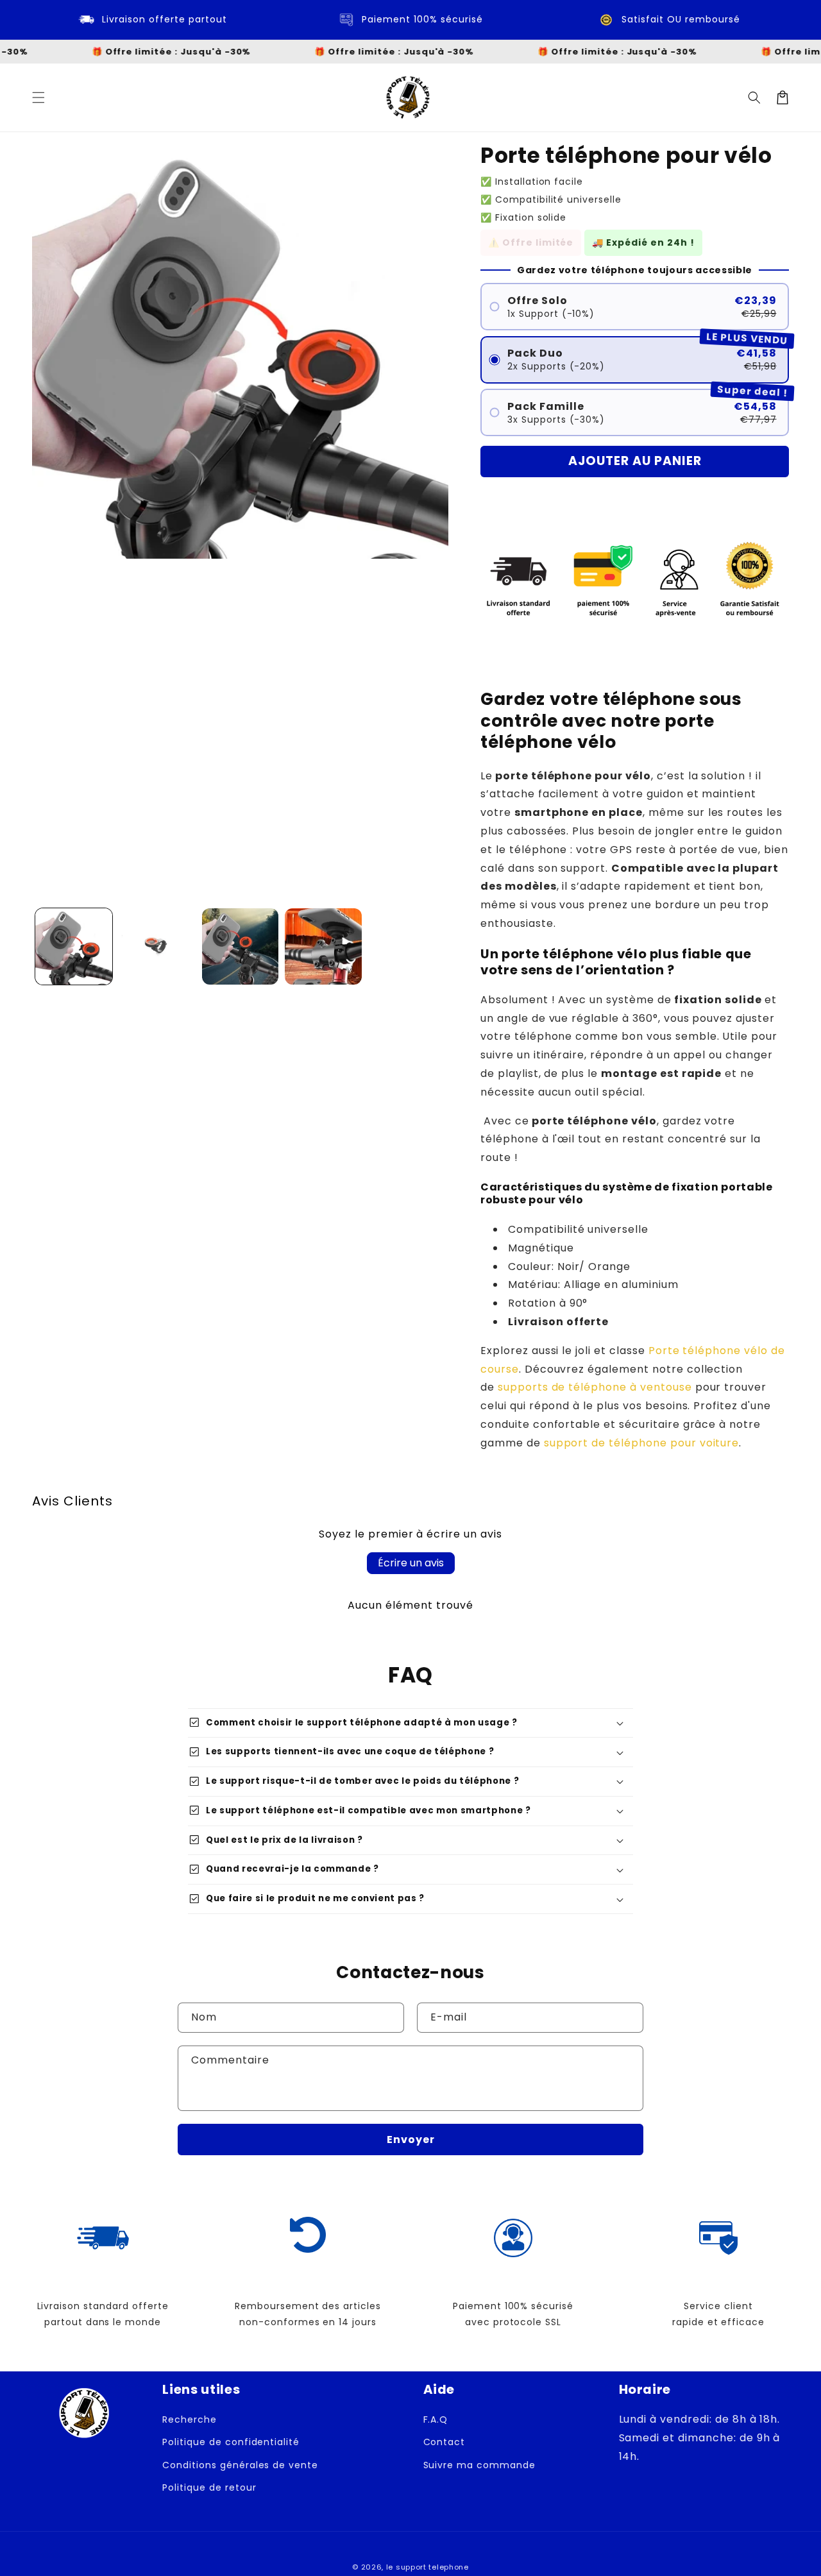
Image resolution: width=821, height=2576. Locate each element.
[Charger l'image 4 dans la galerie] (323, 947)
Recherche (190, 2419)
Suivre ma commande (479, 2465)
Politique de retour (209, 2487)
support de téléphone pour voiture (642, 1443)
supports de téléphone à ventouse (595, 1387)
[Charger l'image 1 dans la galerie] (74, 947)
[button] (38, 97)
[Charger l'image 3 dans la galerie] (241, 947)
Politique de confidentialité (231, 2442)
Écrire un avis (411, 1563)
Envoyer (411, 2140)
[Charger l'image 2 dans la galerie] (157, 947)
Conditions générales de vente (240, 2465)
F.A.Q (436, 2419)
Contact (444, 2442)
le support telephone (427, 2567)
